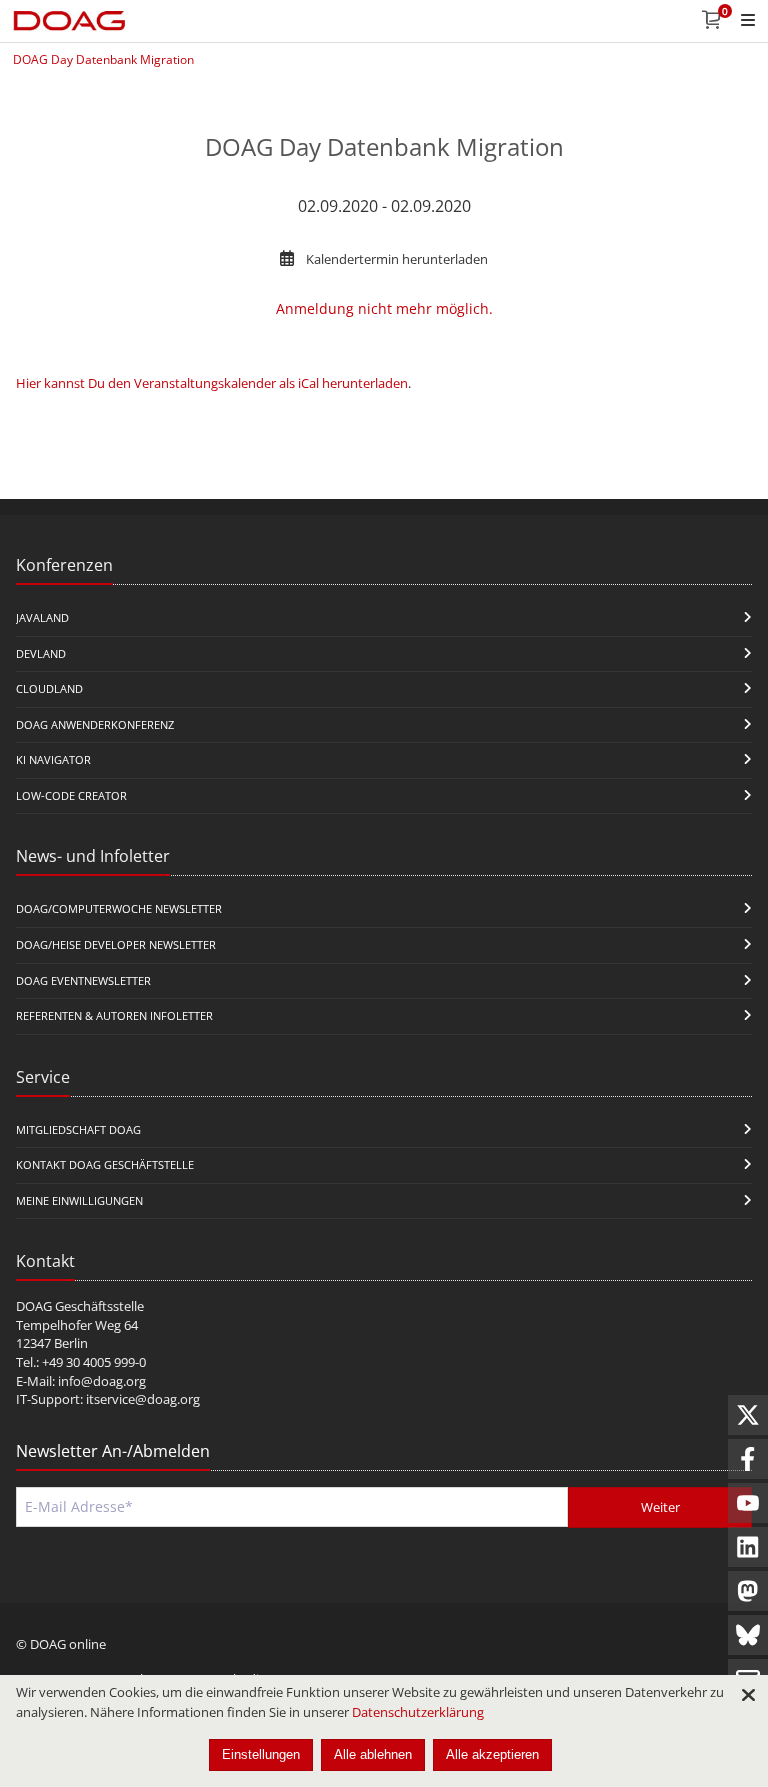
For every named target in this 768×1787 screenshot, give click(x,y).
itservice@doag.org (143, 1399)
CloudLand (49, 688)
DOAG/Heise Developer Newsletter (116, 944)
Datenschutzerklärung (418, 1712)
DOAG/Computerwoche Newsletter (119, 908)
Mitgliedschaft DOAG (78, 1129)
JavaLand (42, 617)
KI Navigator (53, 759)
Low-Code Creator (71, 795)
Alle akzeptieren (492, 1754)
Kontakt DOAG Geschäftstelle (105, 1164)
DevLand (41, 653)
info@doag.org (102, 1381)
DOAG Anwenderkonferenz (95, 724)
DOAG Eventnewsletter (83, 980)
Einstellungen (261, 1754)
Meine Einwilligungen (79, 1200)
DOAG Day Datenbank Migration (103, 59)
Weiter (660, 1507)
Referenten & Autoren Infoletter (114, 1015)
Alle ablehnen (373, 1754)
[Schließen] (748, 1695)
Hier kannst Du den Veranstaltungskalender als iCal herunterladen (212, 383)
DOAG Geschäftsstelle (80, 1306)
